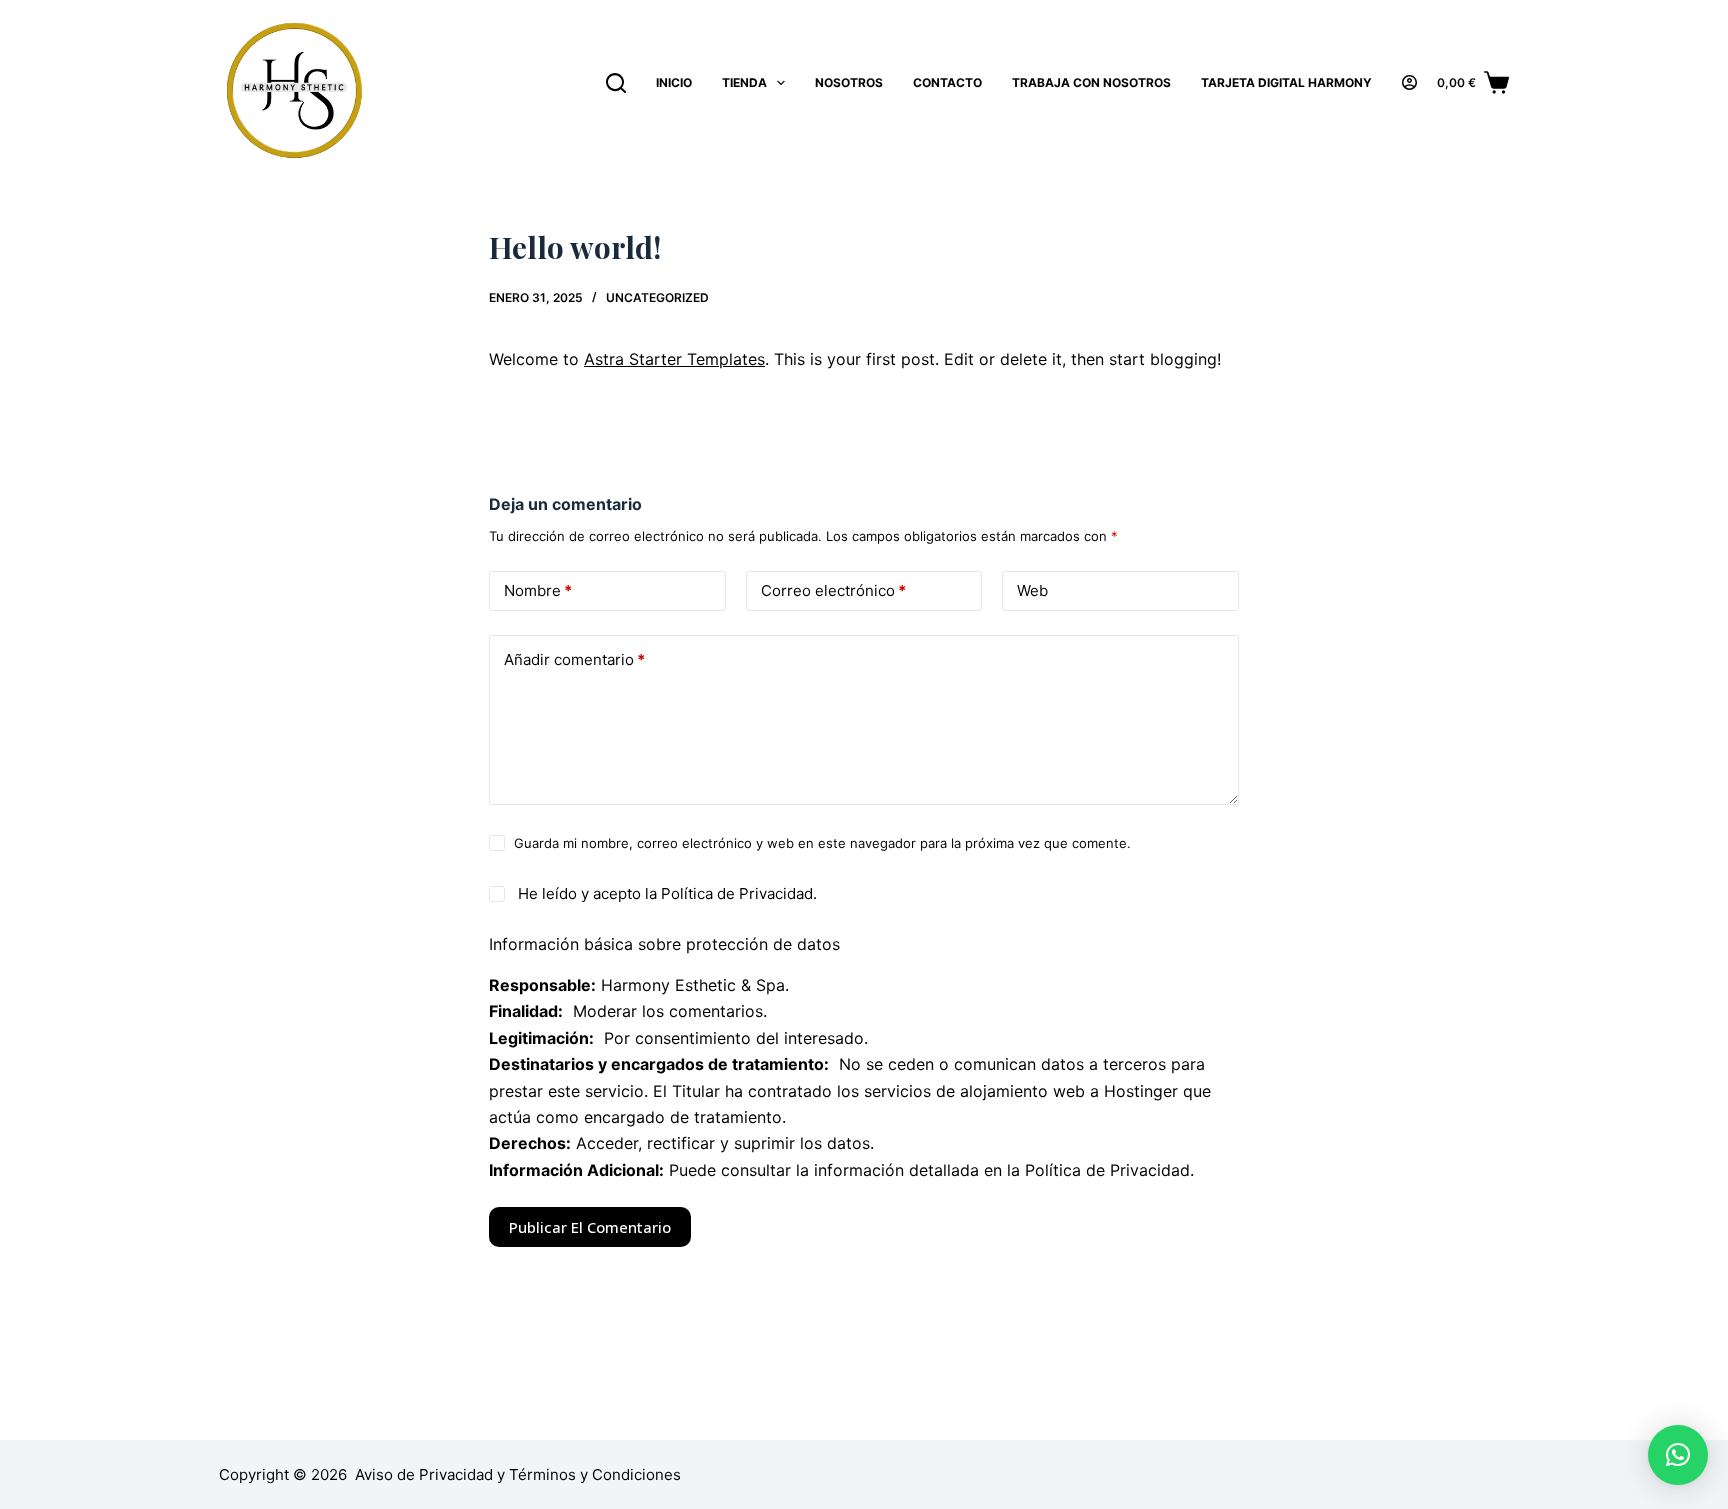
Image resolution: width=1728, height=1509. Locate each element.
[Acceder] (1409, 82)
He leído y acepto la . (665, 893)
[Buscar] (616, 83)
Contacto (947, 82)
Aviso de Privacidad (424, 1474)
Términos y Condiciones (595, 1474)
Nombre (538, 590)
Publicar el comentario (590, 1227)
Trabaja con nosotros (1091, 82)
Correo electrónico (833, 590)
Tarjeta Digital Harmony (1286, 82)
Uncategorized (657, 297)
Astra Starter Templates (674, 359)
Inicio (674, 82)
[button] (1678, 1455)
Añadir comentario (574, 659)
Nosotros (849, 82)
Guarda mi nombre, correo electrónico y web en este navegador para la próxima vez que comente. (822, 843)
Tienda (744, 82)
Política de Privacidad (737, 893)
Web (1032, 590)
